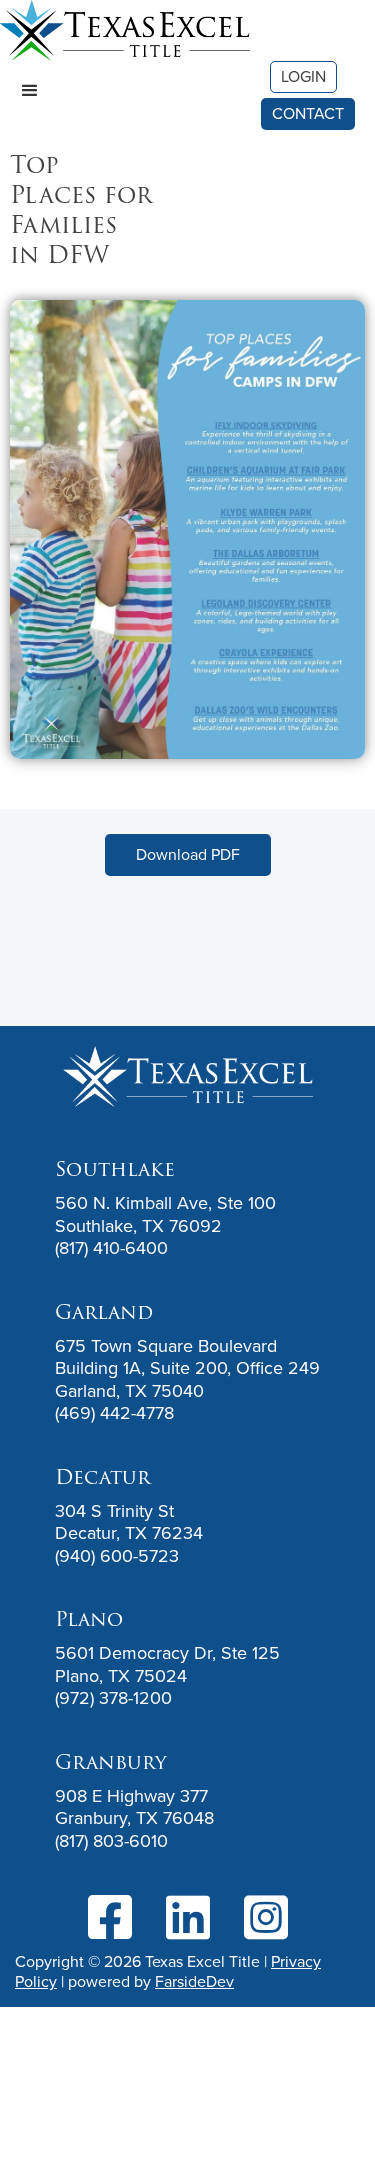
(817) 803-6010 (111, 1841)
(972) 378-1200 (113, 1698)
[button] (30, 91)
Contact (308, 113)
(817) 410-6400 (111, 1248)
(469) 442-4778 (114, 1413)
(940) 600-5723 (117, 1556)
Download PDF (188, 854)
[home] (125, 30)
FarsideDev (194, 1981)
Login (303, 76)
